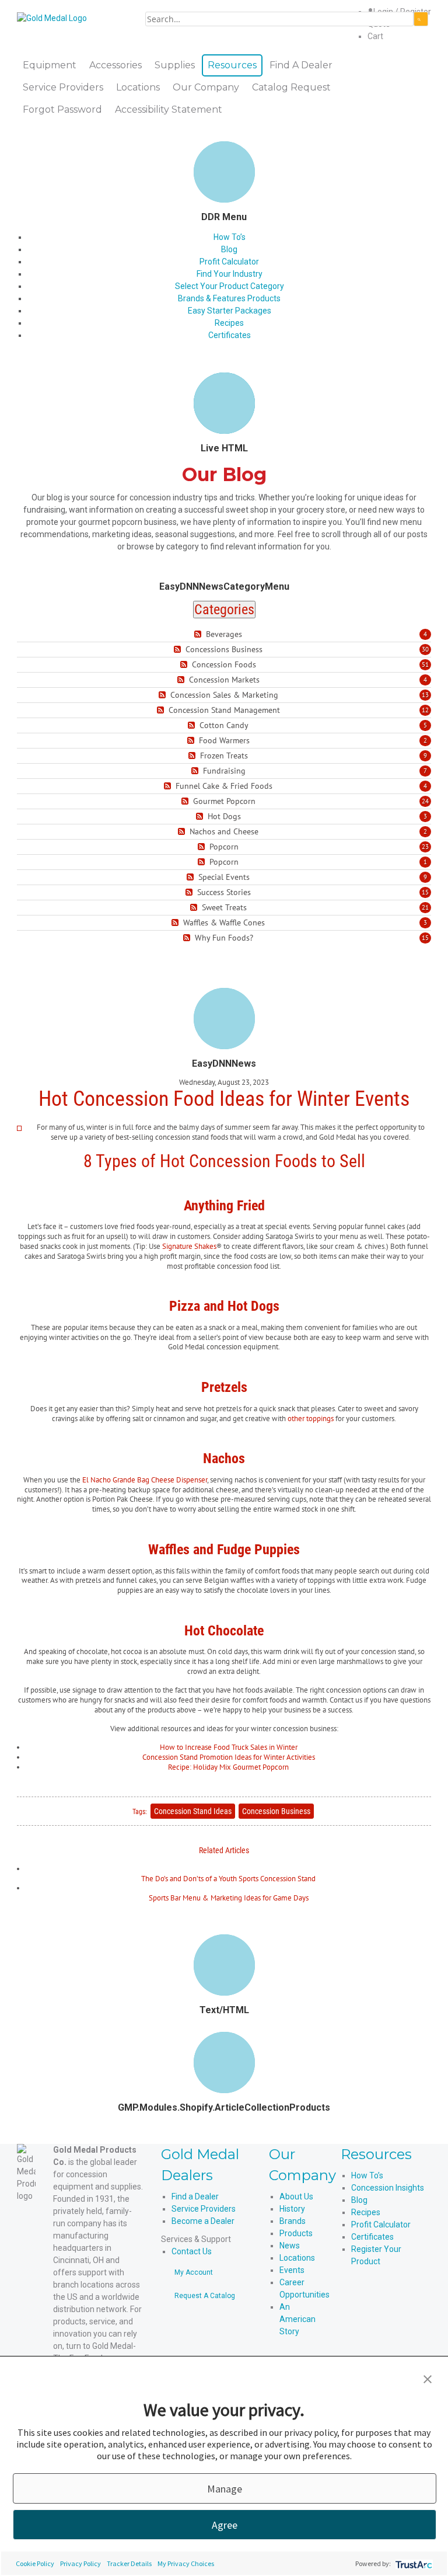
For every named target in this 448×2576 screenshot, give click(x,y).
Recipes (229, 323)
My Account (194, 2272)
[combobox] (279, 19)
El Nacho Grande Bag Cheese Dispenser (145, 1480)
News (290, 2246)
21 (425, 907)
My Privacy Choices (186, 2563)
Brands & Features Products (229, 298)
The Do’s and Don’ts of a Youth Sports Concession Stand (228, 1879)
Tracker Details (129, 2563)
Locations (297, 2258)
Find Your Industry (230, 274)
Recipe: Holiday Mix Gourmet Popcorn (228, 1767)
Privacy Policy (80, 2563)
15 (425, 892)
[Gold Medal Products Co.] (52, 18)
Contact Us (192, 2251)
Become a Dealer (203, 2221)
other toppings (311, 1418)
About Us (296, 2196)
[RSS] (199, 634)
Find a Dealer (195, 2196)
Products (296, 2233)
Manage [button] (225, 2489)
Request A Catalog (205, 2296)
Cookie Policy (35, 2563)
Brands (293, 2221)
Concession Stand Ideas (193, 1811)
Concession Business (276, 1811)
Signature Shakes (189, 1246)
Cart (375, 36)
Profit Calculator (229, 262)
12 (425, 710)
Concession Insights (388, 2188)
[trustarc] (413, 2563)
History (292, 2209)
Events (292, 2270)
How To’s (230, 237)
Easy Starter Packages (230, 311)
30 (425, 649)
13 (425, 695)
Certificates (230, 335)
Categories (224, 610)
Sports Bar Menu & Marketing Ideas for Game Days (229, 1898)
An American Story (297, 2319)
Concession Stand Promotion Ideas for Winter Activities (229, 1757)
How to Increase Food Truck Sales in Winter (229, 1747)
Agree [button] (225, 2525)
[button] (428, 2378)
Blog (229, 249)
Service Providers (204, 2209)
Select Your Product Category (230, 286)
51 (425, 664)
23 (425, 847)
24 (425, 801)
